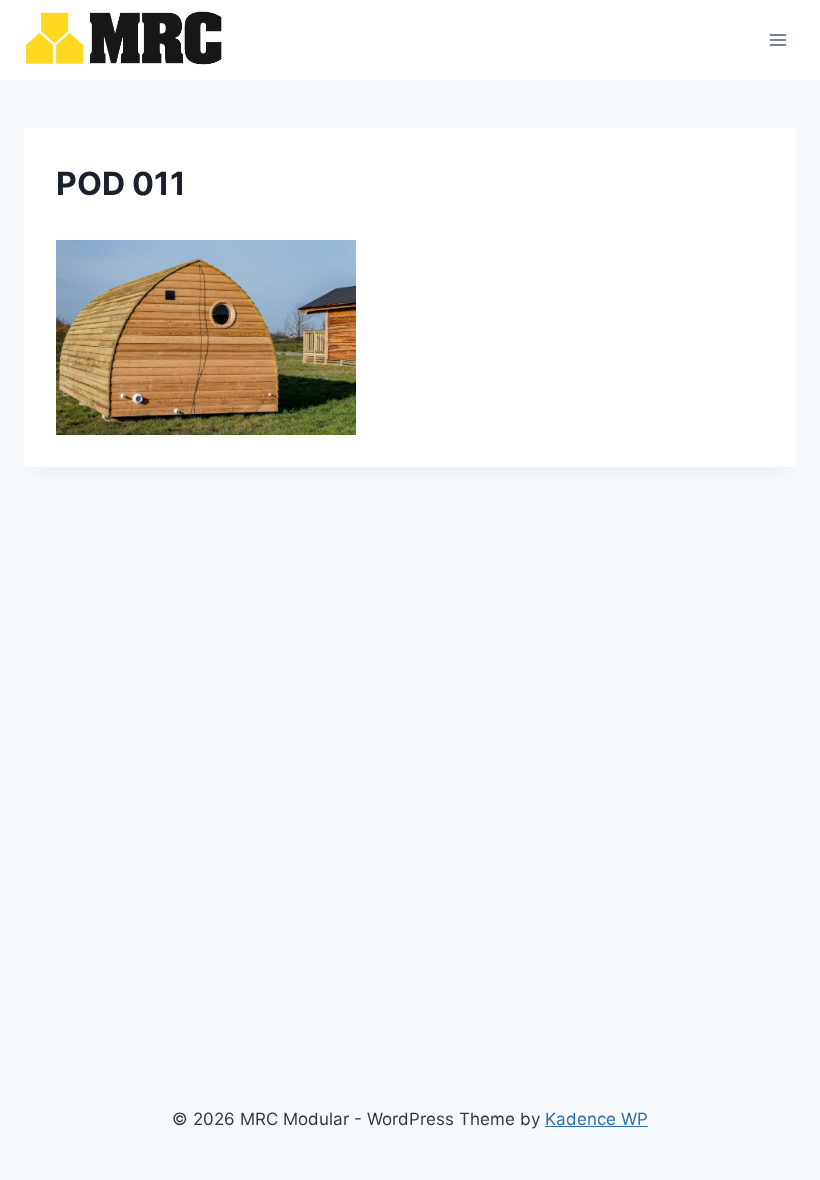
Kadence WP (596, 1119)
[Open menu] (777, 39)
